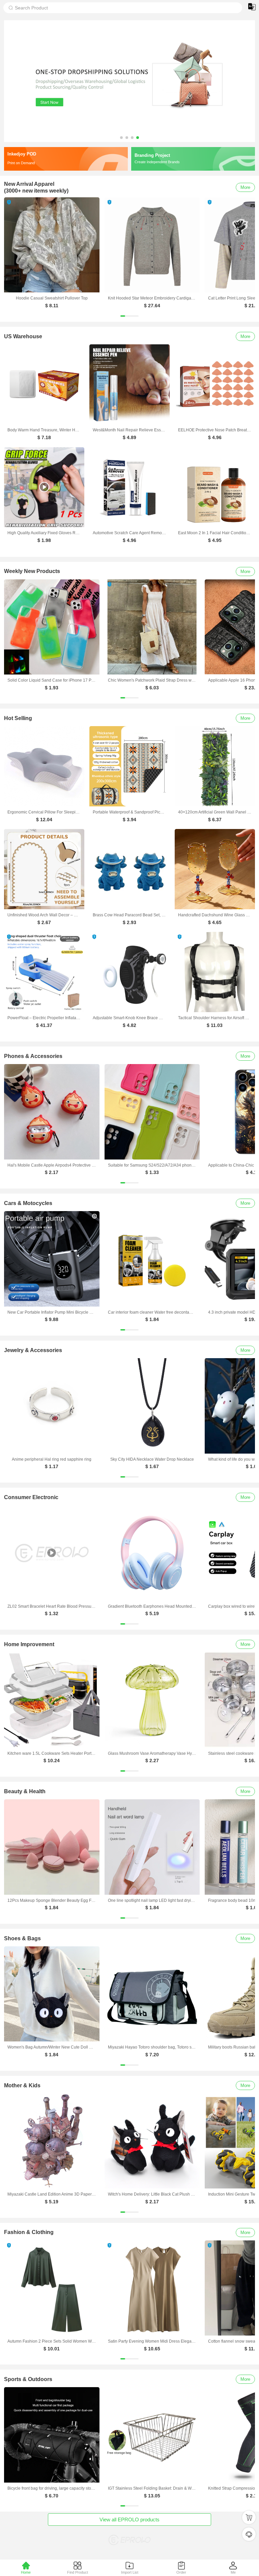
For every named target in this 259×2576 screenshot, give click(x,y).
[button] (121, 138)
